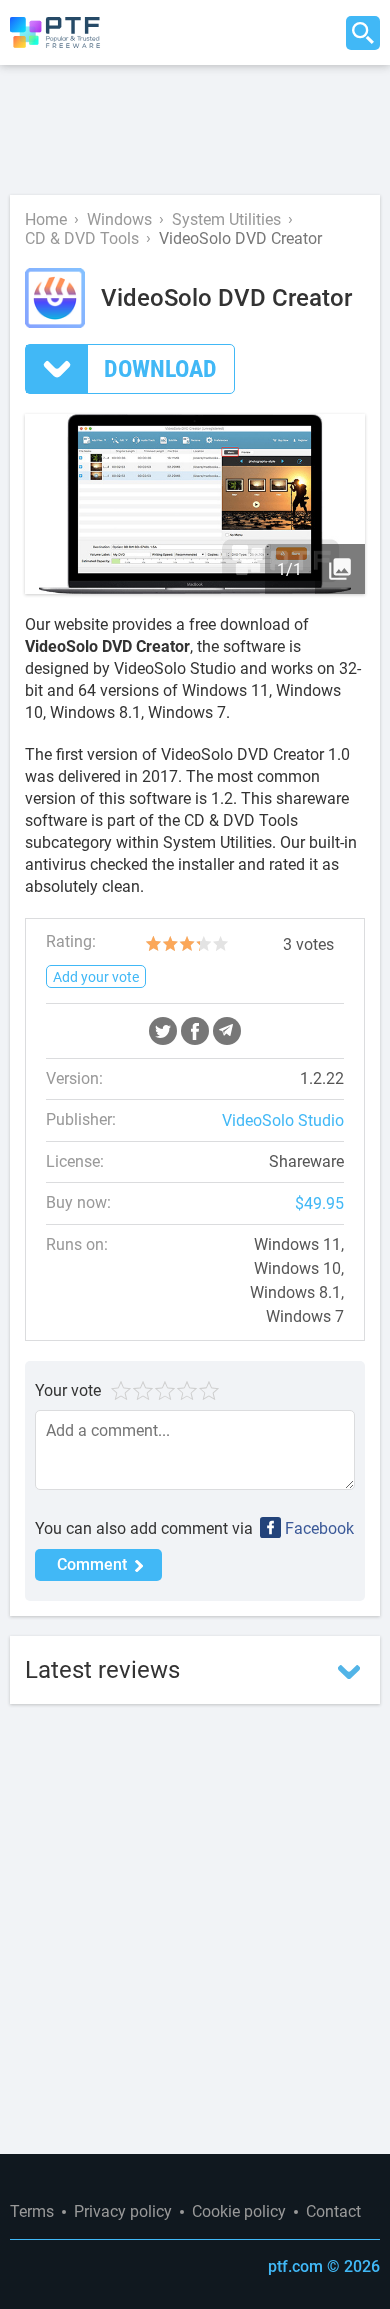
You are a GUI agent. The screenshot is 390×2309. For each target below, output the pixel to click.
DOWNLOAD (160, 369)
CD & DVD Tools (82, 238)
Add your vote (96, 977)
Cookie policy (239, 2211)
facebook (195, 1031)
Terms (32, 2211)
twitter (163, 1031)
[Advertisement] (195, 130)
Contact (333, 2211)
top (360, 2154)
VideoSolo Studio (283, 1120)
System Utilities (226, 219)
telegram (227, 1031)
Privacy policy (123, 2211)
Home (46, 219)
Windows (119, 219)
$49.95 (319, 1203)
